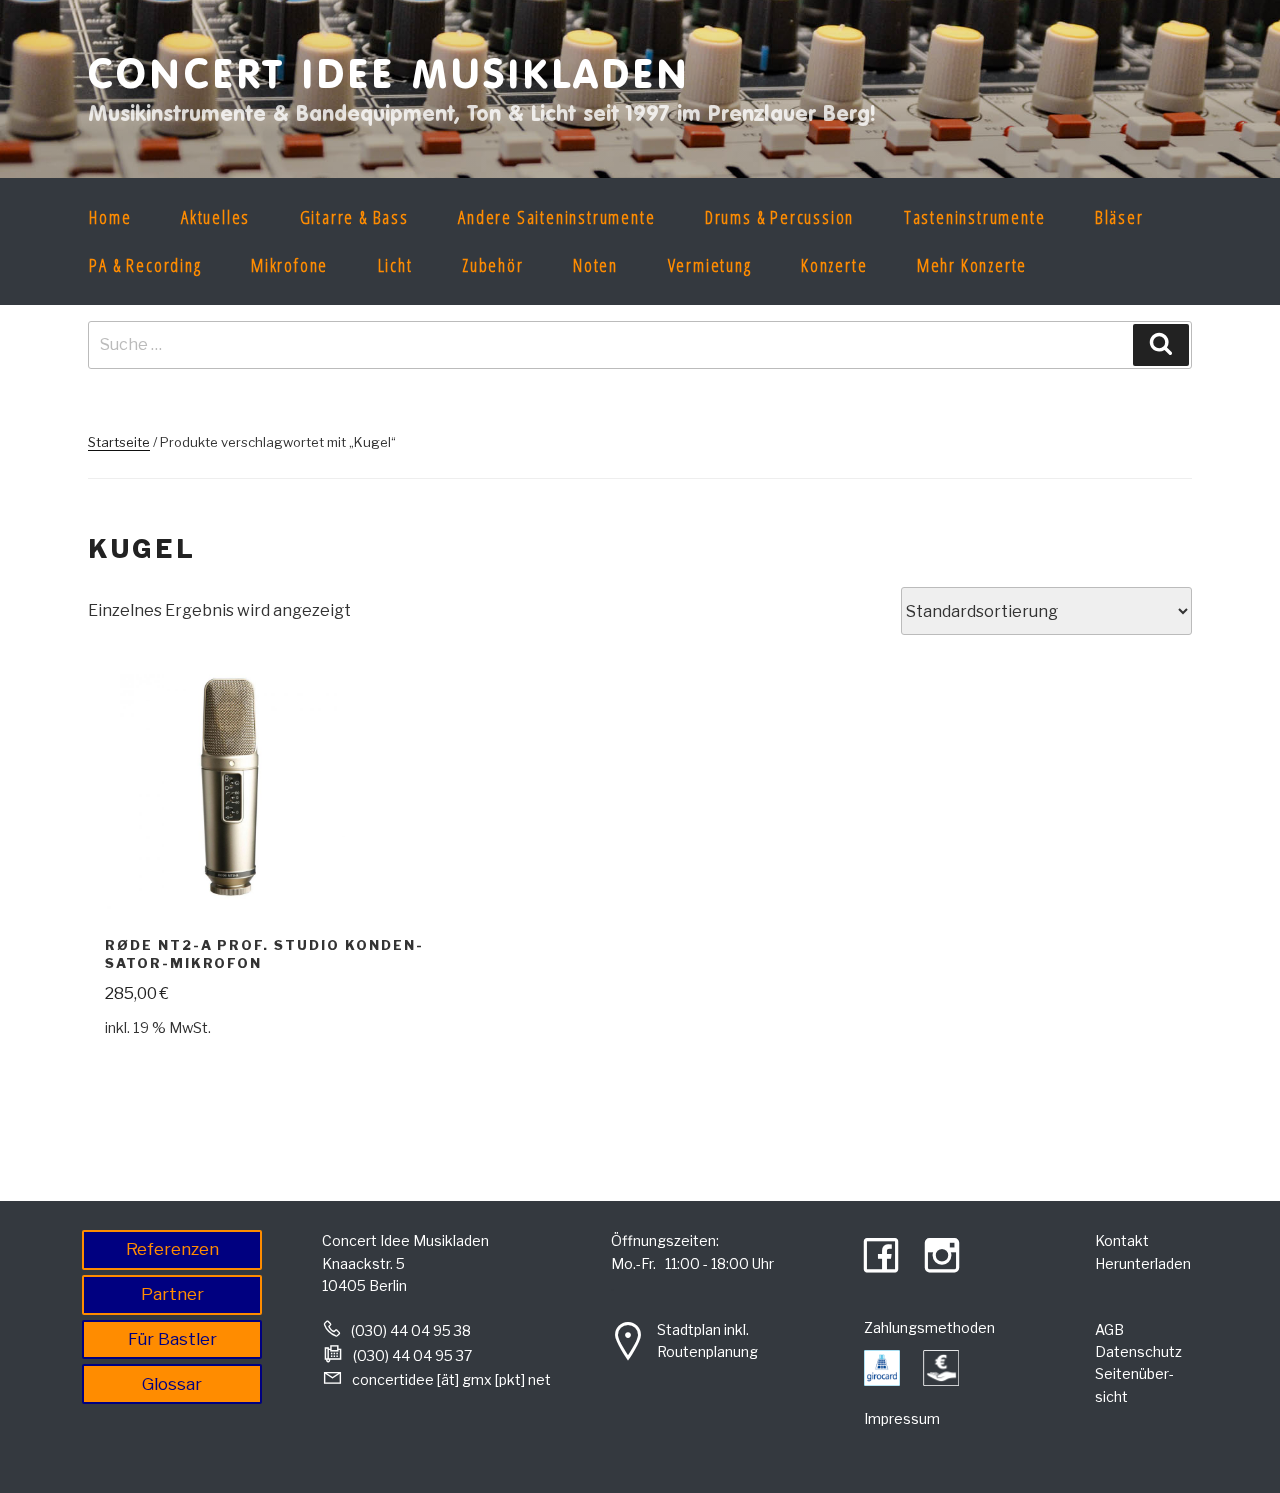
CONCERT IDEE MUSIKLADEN (389, 72)
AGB (1109, 1329)
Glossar (172, 1384)
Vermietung (710, 265)
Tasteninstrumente (975, 217)
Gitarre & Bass (354, 217)
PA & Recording (145, 265)
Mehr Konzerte (972, 265)
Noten (595, 265)
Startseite (119, 442)
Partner (172, 1294)
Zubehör (493, 265)
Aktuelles (215, 217)
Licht (395, 265)
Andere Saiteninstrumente (556, 217)
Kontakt (1122, 1240)
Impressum (902, 1418)
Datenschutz (1138, 1351)
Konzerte (834, 265)
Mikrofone (289, 265)
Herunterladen (1143, 1263)
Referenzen (172, 1249)
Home (110, 217)
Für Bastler (172, 1339)
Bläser (1119, 217)
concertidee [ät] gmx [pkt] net (451, 1379)
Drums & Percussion (779, 217)
